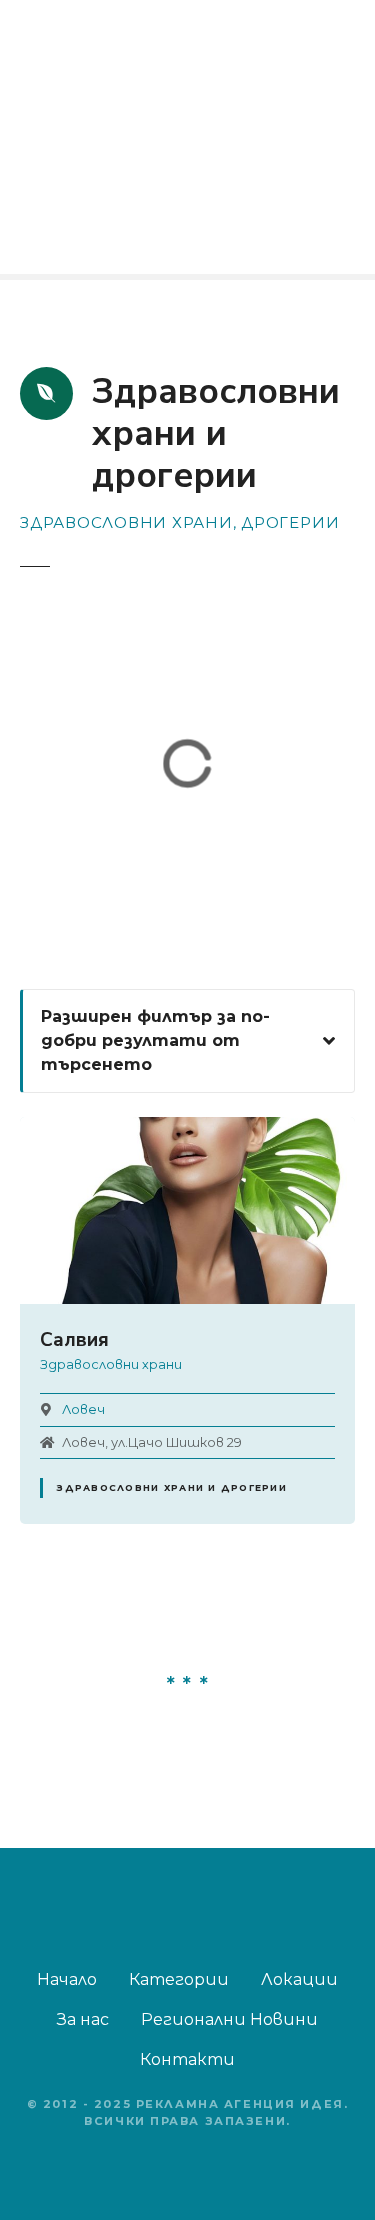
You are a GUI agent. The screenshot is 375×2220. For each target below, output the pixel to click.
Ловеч (83, 1409)
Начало (67, 1979)
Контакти (187, 2059)
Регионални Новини (229, 2019)
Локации (299, 1979)
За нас (83, 2019)
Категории (179, 1979)
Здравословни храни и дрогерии (171, 1487)
